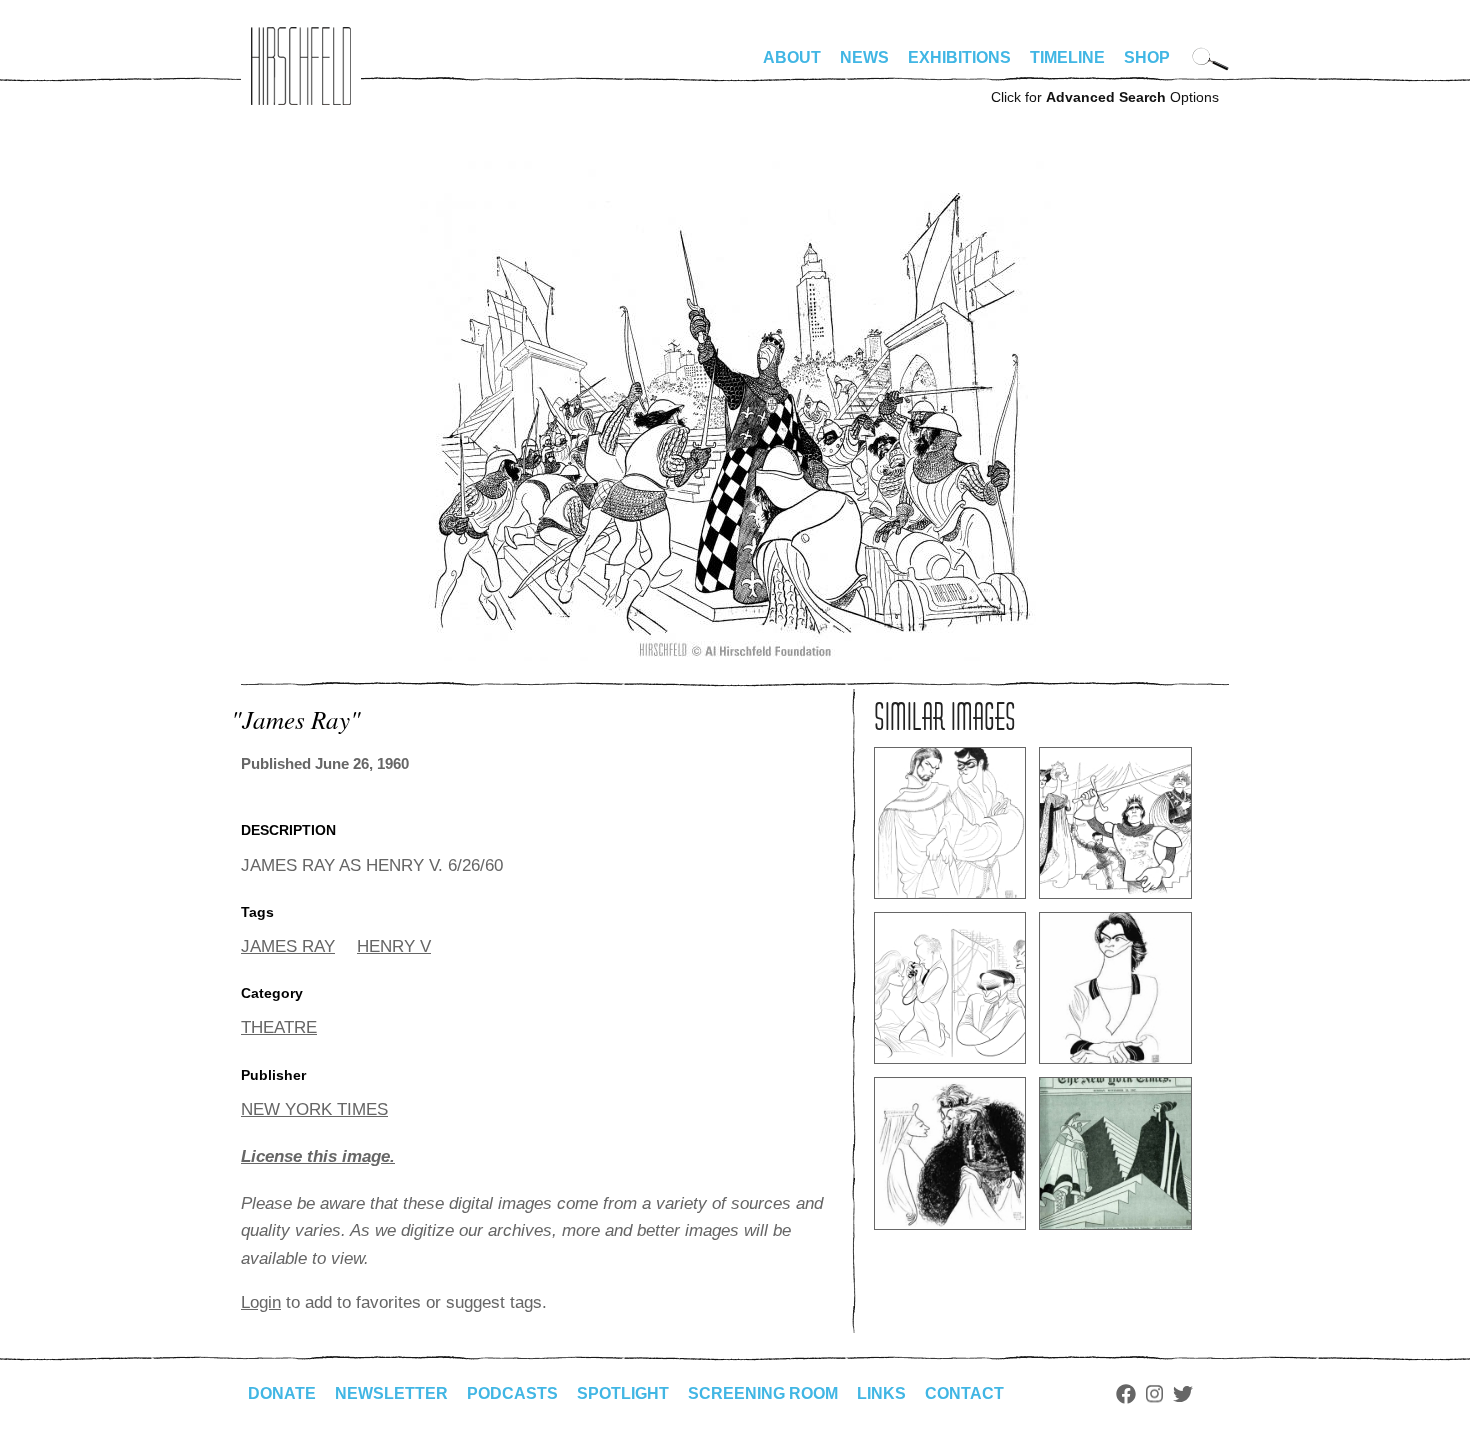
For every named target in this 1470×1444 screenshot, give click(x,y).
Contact (964, 1393)
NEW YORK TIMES (314, 1109)
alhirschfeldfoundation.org (301, 66)
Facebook (1126, 1394)
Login (261, 1302)
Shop (1147, 57)
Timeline (1067, 57)
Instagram (1154, 1394)
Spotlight (623, 1393)
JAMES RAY (288, 946)
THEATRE (279, 1027)
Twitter (1183, 1394)
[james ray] (735, 655)
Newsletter (391, 1393)
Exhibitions (959, 57)
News (864, 57)
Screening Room (763, 1393)
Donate (282, 1393)
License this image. (318, 1156)
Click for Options (1105, 97)
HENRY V (394, 946)
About (792, 57)
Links (881, 1393)
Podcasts (512, 1393)
